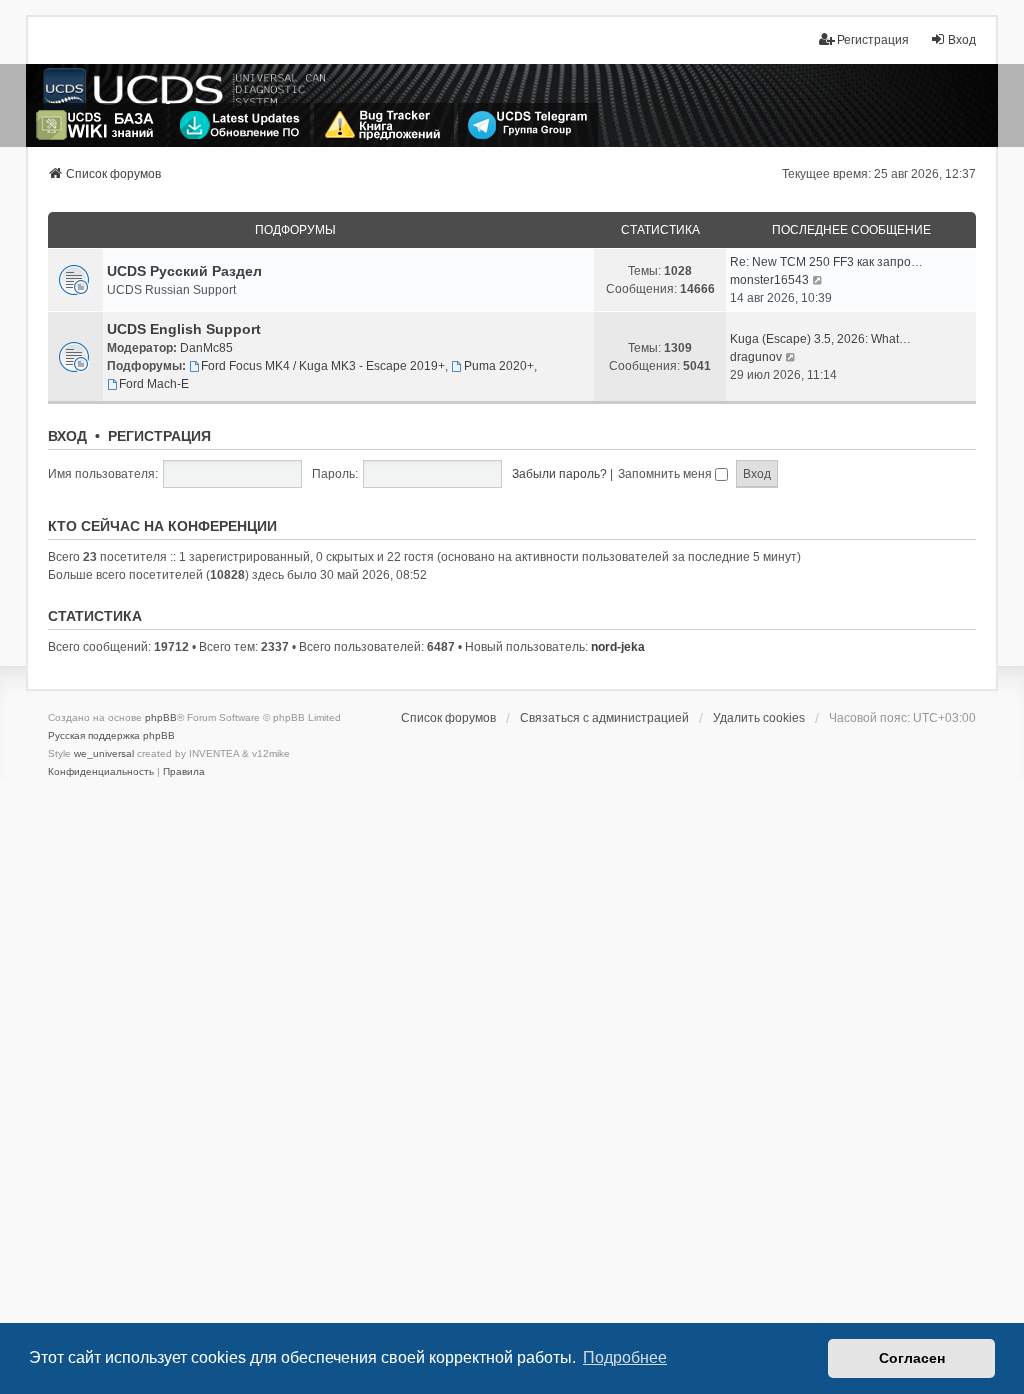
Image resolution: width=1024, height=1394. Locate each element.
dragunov (756, 357)
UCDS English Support (184, 329)
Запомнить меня (666, 474)
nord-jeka (618, 647)
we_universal (104, 753)
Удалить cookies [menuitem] (759, 718)
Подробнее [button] (625, 1357)
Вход (67, 436)
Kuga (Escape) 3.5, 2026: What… (820, 339)
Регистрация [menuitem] (873, 40)
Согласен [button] (912, 1358)
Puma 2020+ (499, 366)
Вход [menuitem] (962, 40)
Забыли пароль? (559, 474)
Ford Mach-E (154, 384)
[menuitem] (101, 772)
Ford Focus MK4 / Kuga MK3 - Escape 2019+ (323, 366)
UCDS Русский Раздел (184, 271)
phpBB (161, 717)
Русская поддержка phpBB (111, 735)
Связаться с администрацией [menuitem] (604, 718)
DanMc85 (206, 348)
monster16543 (769, 280)
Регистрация (159, 436)
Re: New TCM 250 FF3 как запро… (826, 262)
